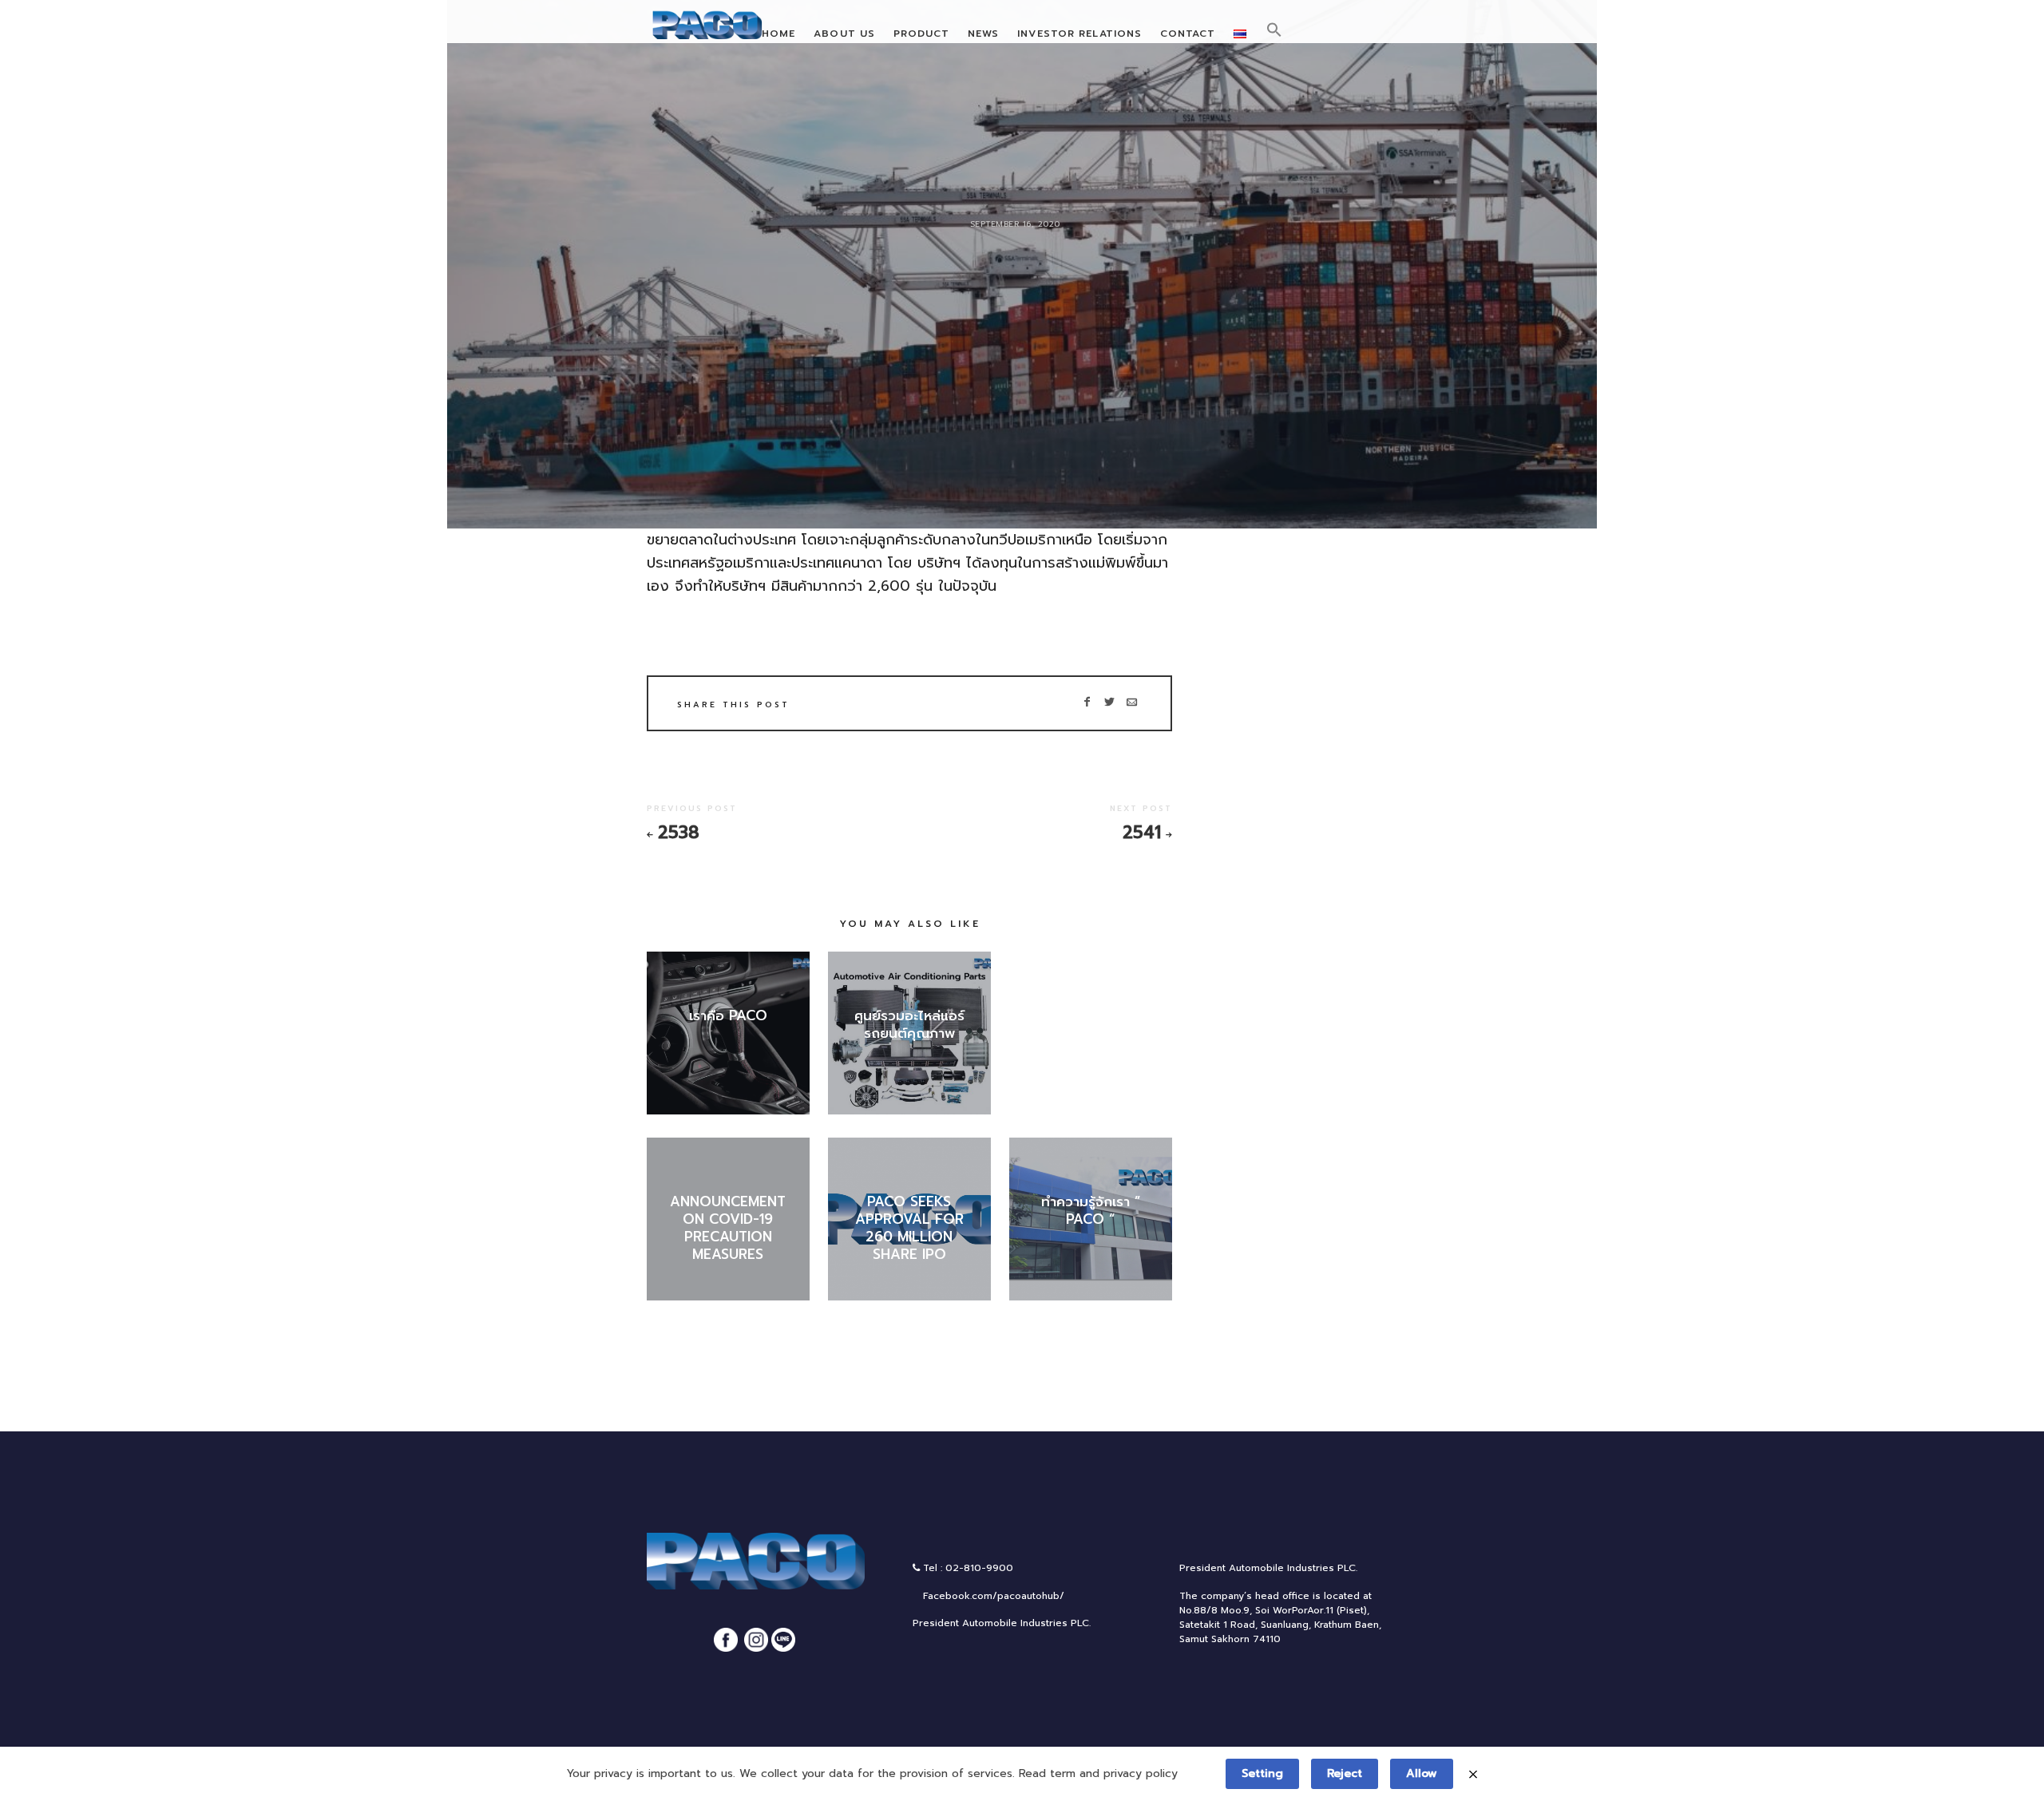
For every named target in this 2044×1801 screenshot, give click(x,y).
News (983, 34)
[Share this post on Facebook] (1087, 703)
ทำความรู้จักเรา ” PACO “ (1091, 1210)
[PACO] (711, 28)
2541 (1142, 833)
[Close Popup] (1473, 1773)
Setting (1262, 1773)
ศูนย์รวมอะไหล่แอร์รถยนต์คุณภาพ (909, 1024)
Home (778, 34)
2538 (679, 833)
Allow (1422, 1773)
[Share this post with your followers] (1109, 703)
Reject (1345, 1773)
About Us (844, 34)
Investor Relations (1079, 34)
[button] (1274, 30)
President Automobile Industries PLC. (1002, 1623)
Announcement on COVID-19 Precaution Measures (728, 1228)
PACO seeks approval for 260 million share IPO (909, 1228)
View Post (728, 1041)
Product (922, 34)
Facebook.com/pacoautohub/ (992, 1596)
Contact (1188, 34)
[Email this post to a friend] (1132, 703)
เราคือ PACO (728, 1015)
